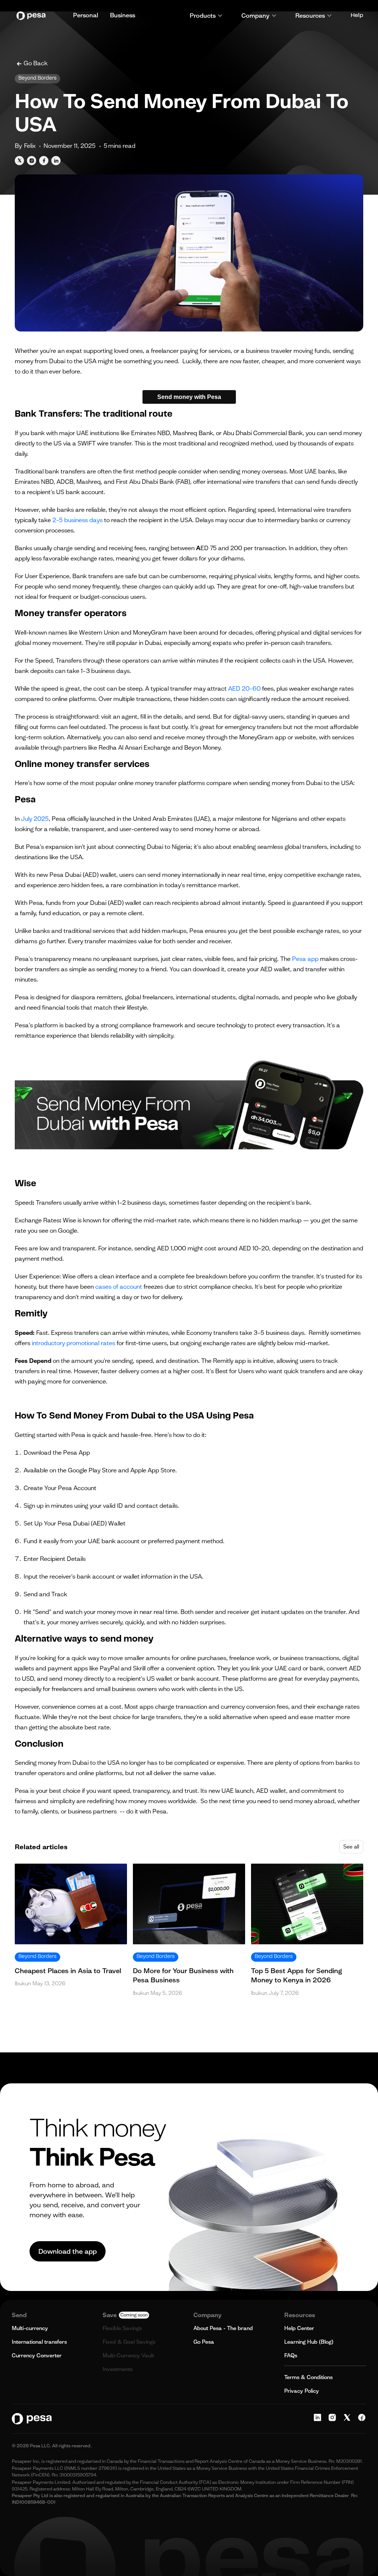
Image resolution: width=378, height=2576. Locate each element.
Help (357, 15)
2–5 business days (77, 520)
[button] (206, 15)
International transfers (39, 2342)
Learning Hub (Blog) (309, 2342)
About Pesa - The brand (223, 2328)
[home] (33, 16)
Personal (86, 15)
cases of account (118, 1287)
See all (351, 1847)
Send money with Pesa (189, 397)
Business (123, 15)
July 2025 (34, 819)
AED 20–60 (244, 688)
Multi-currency (30, 2328)
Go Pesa (204, 2342)
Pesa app (305, 959)
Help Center (299, 2328)
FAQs (291, 2355)
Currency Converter (37, 2355)
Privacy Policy (302, 2391)
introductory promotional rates (73, 1343)
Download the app (68, 2251)
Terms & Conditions (308, 2377)
